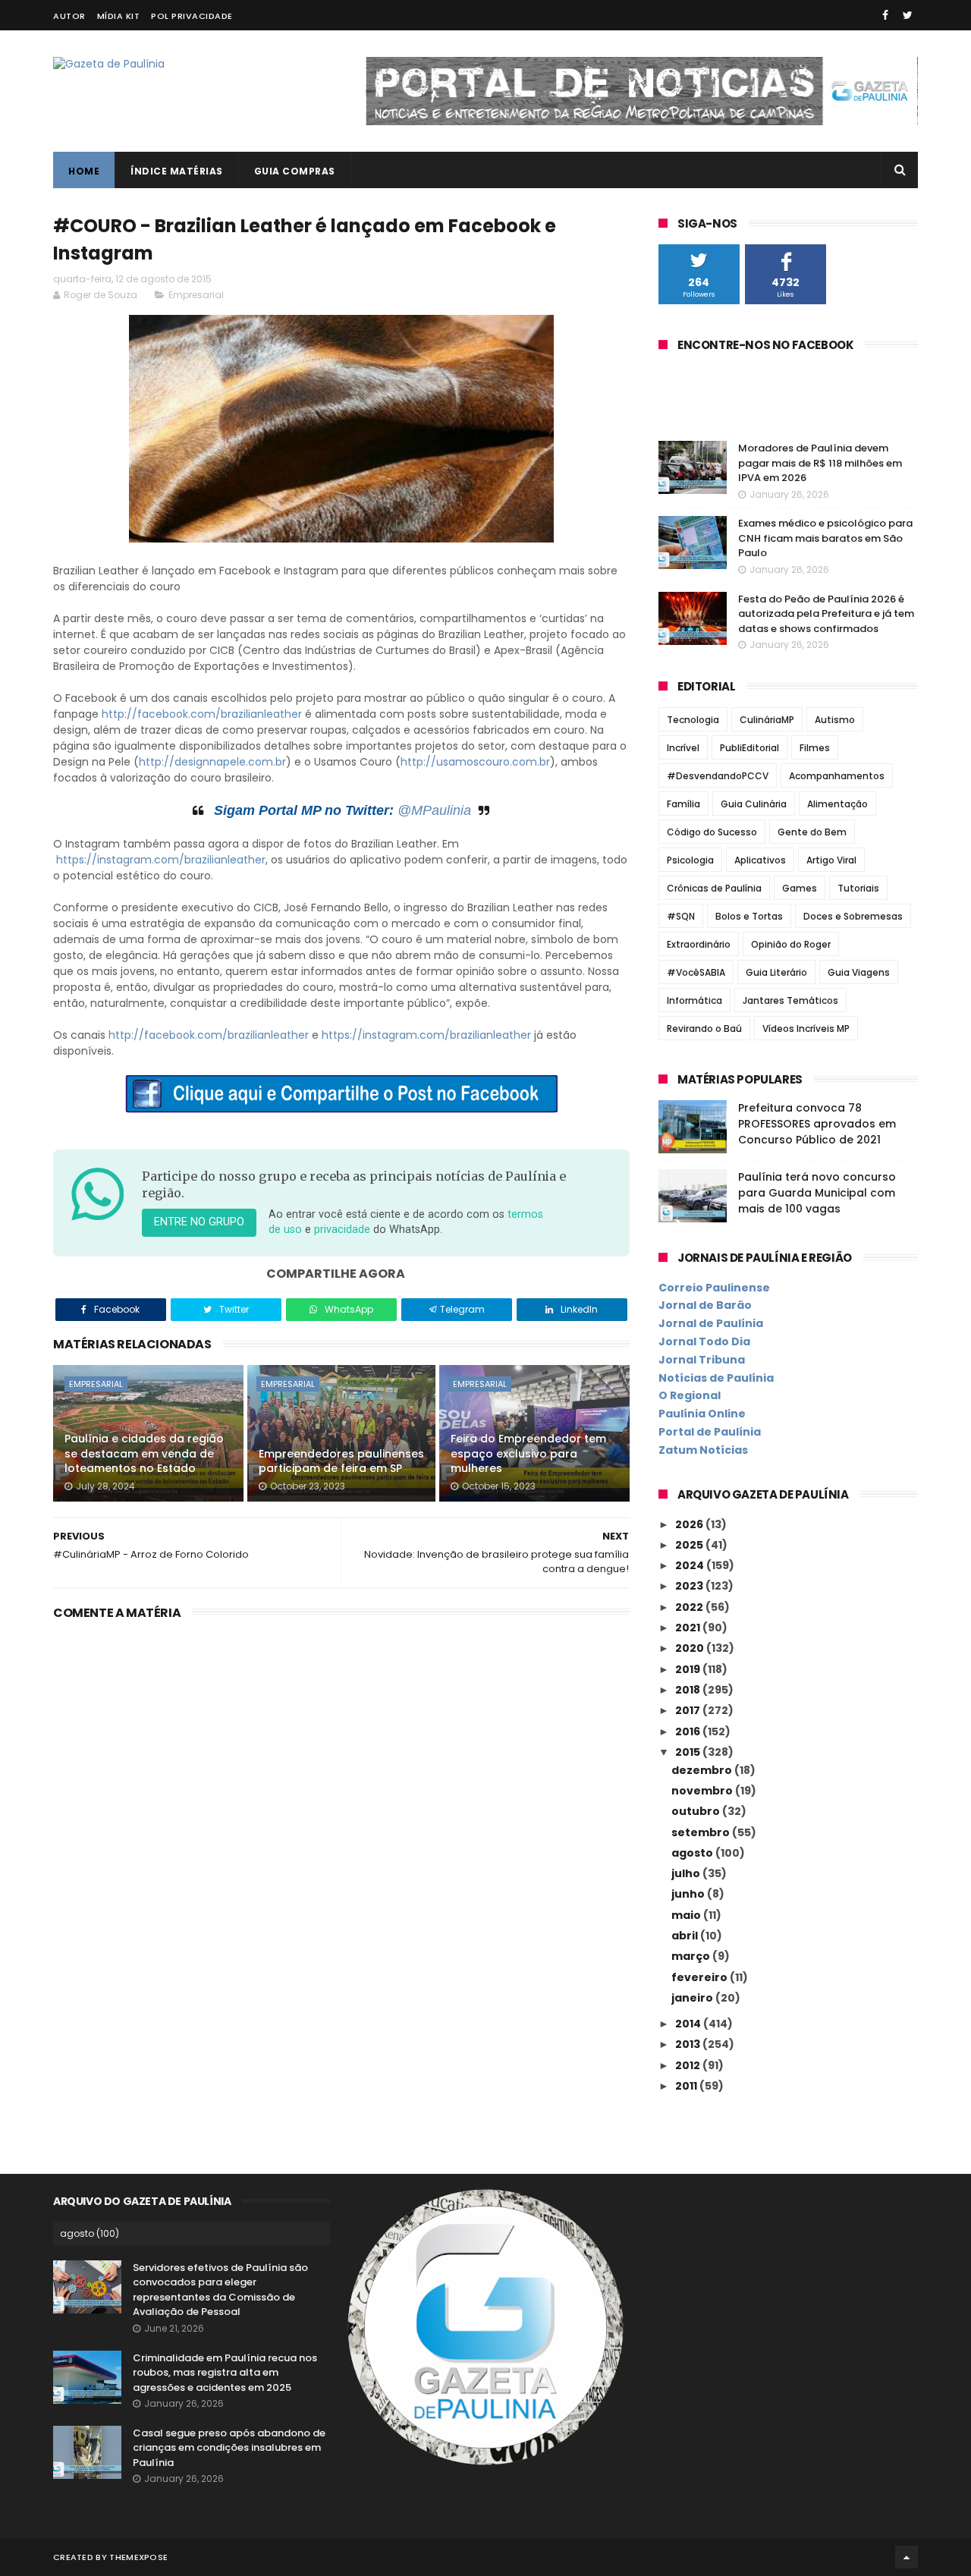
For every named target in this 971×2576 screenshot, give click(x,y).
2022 (690, 1607)
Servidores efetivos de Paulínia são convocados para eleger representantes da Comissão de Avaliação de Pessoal (220, 2290)
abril (686, 1936)
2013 (689, 2044)
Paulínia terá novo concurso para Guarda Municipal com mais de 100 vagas (817, 1193)
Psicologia (690, 860)
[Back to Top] (907, 2557)
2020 (691, 1648)
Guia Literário (776, 972)
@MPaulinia (434, 810)
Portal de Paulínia (710, 1432)
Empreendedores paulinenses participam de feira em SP (341, 1461)
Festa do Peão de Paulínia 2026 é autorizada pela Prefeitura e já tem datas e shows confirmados (826, 614)
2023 (690, 1586)
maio (687, 1915)
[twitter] (908, 15)
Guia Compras (295, 171)
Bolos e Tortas (749, 916)
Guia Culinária (754, 804)
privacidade (342, 1230)
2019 (689, 1669)
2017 (689, 1710)
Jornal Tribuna (702, 1360)
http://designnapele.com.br (212, 762)
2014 (689, 2024)
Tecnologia (693, 720)
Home (84, 171)
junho (689, 1894)
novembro (703, 1791)
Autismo (835, 720)
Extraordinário (699, 944)
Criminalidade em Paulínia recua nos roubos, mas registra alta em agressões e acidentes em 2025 (225, 2373)
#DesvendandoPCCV (718, 776)
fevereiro (701, 1977)
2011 (687, 2086)
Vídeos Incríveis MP (806, 1029)
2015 (689, 1752)
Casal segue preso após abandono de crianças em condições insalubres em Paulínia (229, 2448)
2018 (689, 1690)
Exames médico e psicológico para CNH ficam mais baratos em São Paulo (825, 538)
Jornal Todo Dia (704, 1341)
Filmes (815, 748)
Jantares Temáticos (790, 1000)
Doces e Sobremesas (853, 916)
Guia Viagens (859, 972)
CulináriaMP (767, 720)
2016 (689, 1731)
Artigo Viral (831, 860)
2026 (690, 1524)
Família (683, 804)
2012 (689, 2065)
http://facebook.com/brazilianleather (202, 714)
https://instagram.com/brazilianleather (161, 860)
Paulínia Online (702, 1414)
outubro (697, 1811)
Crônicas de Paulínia (714, 888)
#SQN (681, 916)
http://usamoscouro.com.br (475, 762)
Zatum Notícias (703, 1450)
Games (800, 888)
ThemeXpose (138, 2557)
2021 (689, 1628)
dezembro (703, 1770)
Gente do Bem (812, 832)
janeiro (693, 1998)
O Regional (690, 1395)
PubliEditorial (749, 748)
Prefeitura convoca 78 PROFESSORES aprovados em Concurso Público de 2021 (817, 1124)
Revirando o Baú (704, 1029)
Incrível (683, 748)
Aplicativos (760, 860)
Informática (694, 1000)
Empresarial (196, 295)
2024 (691, 1565)
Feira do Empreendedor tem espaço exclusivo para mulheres (528, 1453)
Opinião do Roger (791, 944)
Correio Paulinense (714, 1288)
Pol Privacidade (192, 16)
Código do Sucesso (712, 832)
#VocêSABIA (696, 972)
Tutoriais (858, 888)
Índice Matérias (177, 171)
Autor (69, 16)
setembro (702, 1832)
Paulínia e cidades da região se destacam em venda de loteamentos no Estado (144, 1453)
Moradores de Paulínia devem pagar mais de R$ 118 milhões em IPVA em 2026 (820, 463)
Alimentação (837, 804)
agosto (693, 1853)
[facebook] (885, 15)
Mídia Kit (119, 16)
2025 (690, 1545)
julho (687, 1873)
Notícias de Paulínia (716, 1378)
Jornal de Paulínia (711, 1323)
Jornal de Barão (705, 1305)
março (692, 1956)
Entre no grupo (199, 1222)
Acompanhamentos (837, 776)
